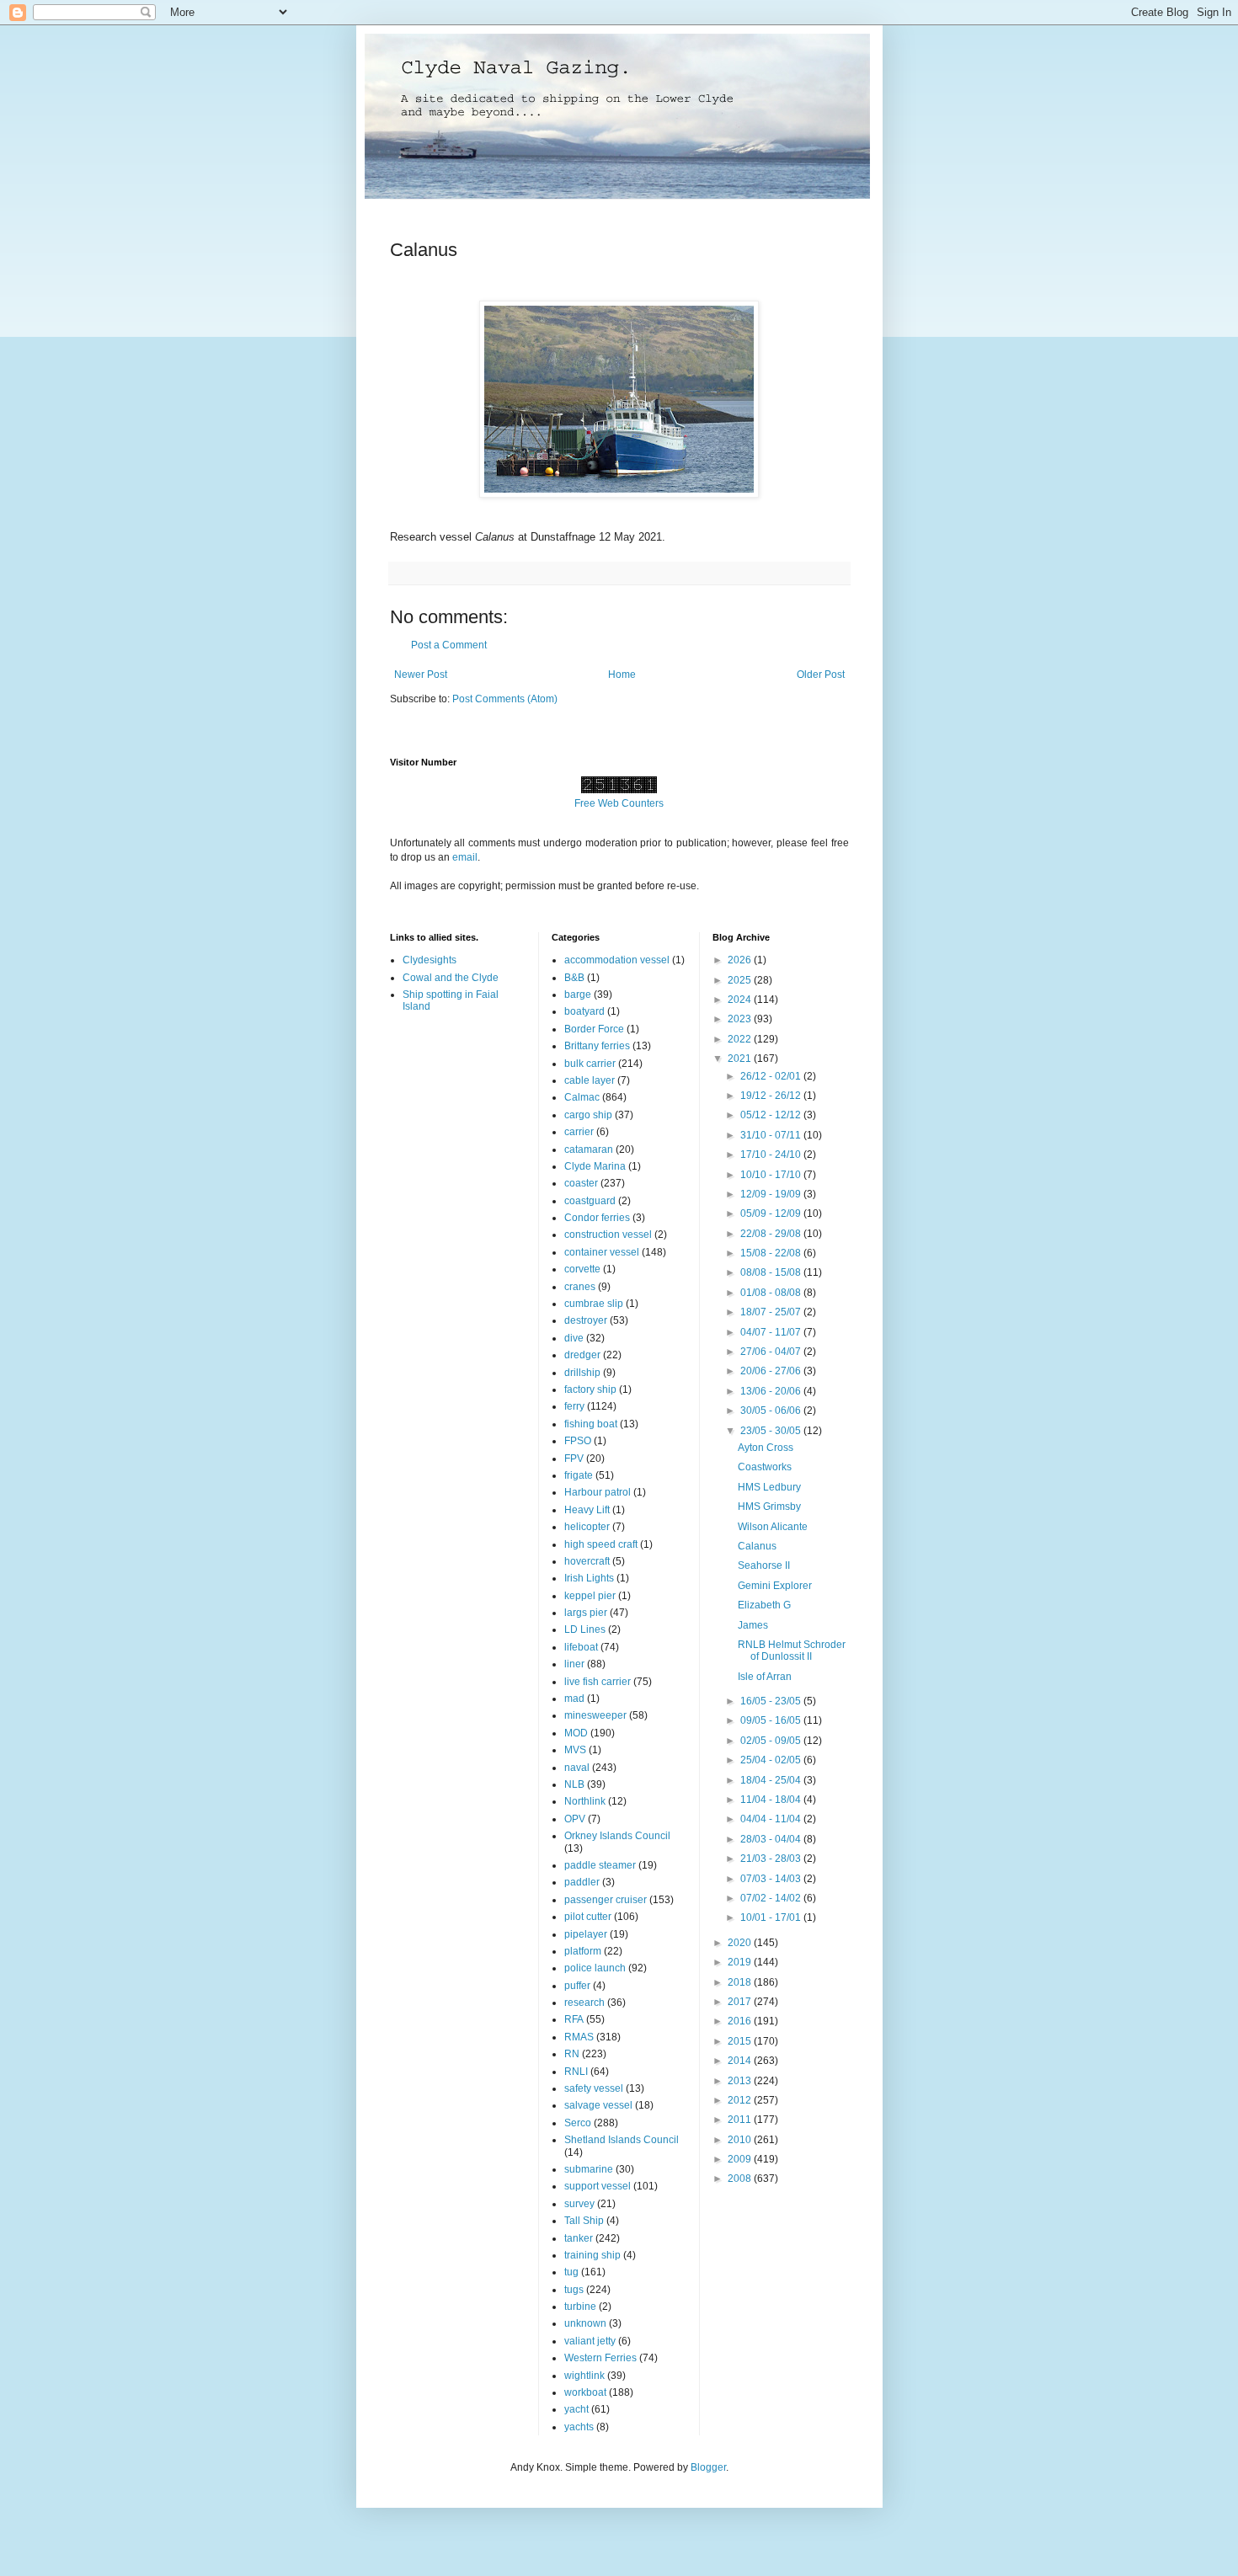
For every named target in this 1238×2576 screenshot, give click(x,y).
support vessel (598, 2186)
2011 (741, 2120)
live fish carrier (598, 1682)
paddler (582, 1882)
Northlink (585, 1801)
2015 (741, 2041)
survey (579, 2204)
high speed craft (601, 1544)
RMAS (579, 2037)
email (465, 857)
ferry (574, 1406)
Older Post (821, 675)
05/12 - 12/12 (772, 1115)
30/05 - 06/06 (772, 1411)
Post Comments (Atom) (505, 699)
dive (574, 1338)
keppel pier (590, 1596)
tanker (579, 2238)
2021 (741, 1059)
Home (622, 675)
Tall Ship (584, 2221)
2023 (741, 1019)
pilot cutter (588, 1917)
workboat (585, 2392)
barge (578, 995)
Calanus (757, 1546)
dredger (582, 1355)
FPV (574, 1459)
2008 (741, 2179)
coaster (581, 1183)
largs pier (586, 1613)
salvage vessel (598, 2105)
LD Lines (585, 1629)
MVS (575, 1750)
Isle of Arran (765, 1677)
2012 (741, 2100)
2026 (741, 960)
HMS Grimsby (769, 1507)
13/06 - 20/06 (772, 1391)
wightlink (584, 2376)
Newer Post (421, 675)
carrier (579, 1132)
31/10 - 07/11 (772, 1135)
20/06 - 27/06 (772, 1371)
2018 (741, 1982)
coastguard (590, 1201)
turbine (580, 2307)
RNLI (576, 2072)
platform (583, 1951)
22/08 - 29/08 (772, 1234)
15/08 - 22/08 (772, 1253)
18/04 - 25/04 (772, 1780)
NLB (574, 1784)
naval (577, 1768)
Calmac (582, 1097)
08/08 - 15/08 (772, 1272)
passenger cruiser (606, 1900)
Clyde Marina (595, 1166)
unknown (585, 2323)
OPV (575, 1819)
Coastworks (765, 1467)
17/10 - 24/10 (772, 1155)
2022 (741, 1039)
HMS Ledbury (769, 1487)
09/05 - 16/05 (772, 1720)
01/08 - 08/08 (772, 1293)
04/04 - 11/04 (772, 1819)
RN (572, 2054)
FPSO (578, 1441)
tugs (574, 2290)
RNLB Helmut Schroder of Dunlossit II (792, 1651)
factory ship (590, 1389)
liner (574, 1664)
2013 (741, 2081)
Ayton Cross (766, 1448)
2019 (741, 1962)
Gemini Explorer (775, 1586)
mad (574, 1699)
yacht (576, 2409)
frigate (579, 1475)
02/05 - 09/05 (772, 1741)
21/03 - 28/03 (772, 1859)
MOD (576, 1733)
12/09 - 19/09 (772, 1194)
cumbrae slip (594, 1304)
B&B (574, 978)
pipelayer (586, 1934)
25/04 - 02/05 (772, 1760)
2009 (741, 2159)
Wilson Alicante (773, 1527)
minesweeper (595, 1715)
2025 (741, 980)
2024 (741, 1000)
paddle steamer (600, 1865)
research (584, 2003)
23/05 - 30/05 (772, 1431)
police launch (595, 1968)
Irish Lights (589, 1578)
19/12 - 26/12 (772, 1096)
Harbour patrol (598, 1492)
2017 (741, 2002)
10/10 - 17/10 (772, 1175)
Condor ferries (597, 1218)
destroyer (586, 1320)
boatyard (584, 1011)
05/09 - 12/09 (772, 1213)
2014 (741, 2061)
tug (571, 2272)
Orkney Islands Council (617, 1836)
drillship (582, 1373)
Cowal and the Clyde (451, 978)
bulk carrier (590, 1064)
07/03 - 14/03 (772, 1879)
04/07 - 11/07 (772, 1332)
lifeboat (581, 1647)
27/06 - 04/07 (772, 1352)
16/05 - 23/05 (772, 1701)
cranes (580, 1287)
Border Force (594, 1029)
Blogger (708, 2467)
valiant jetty (590, 2341)
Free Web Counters (619, 803)
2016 (741, 2021)
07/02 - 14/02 (772, 1898)
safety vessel (594, 2088)
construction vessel (608, 1235)
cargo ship (588, 1115)
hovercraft (587, 1561)
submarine (589, 2169)
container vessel (602, 1252)
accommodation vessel (617, 960)
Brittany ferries (597, 1046)
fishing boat (591, 1424)
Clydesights (430, 960)
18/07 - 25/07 (772, 1312)
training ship (592, 2255)
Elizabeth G (764, 1605)
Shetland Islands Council (622, 2140)
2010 (741, 2140)
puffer (577, 1986)
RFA (574, 2019)
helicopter (587, 1527)
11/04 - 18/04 (772, 1800)
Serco (578, 2123)
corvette (582, 1269)
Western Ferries (600, 2358)
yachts (579, 2427)
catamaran (589, 1149)
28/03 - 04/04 (772, 1839)
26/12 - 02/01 (772, 1076)
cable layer (590, 1080)
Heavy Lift (587, 1510)
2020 (741, 1943)
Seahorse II (764, 1565)
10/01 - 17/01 (772, 1917)
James (753, 1625)
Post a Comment (449, 645)
